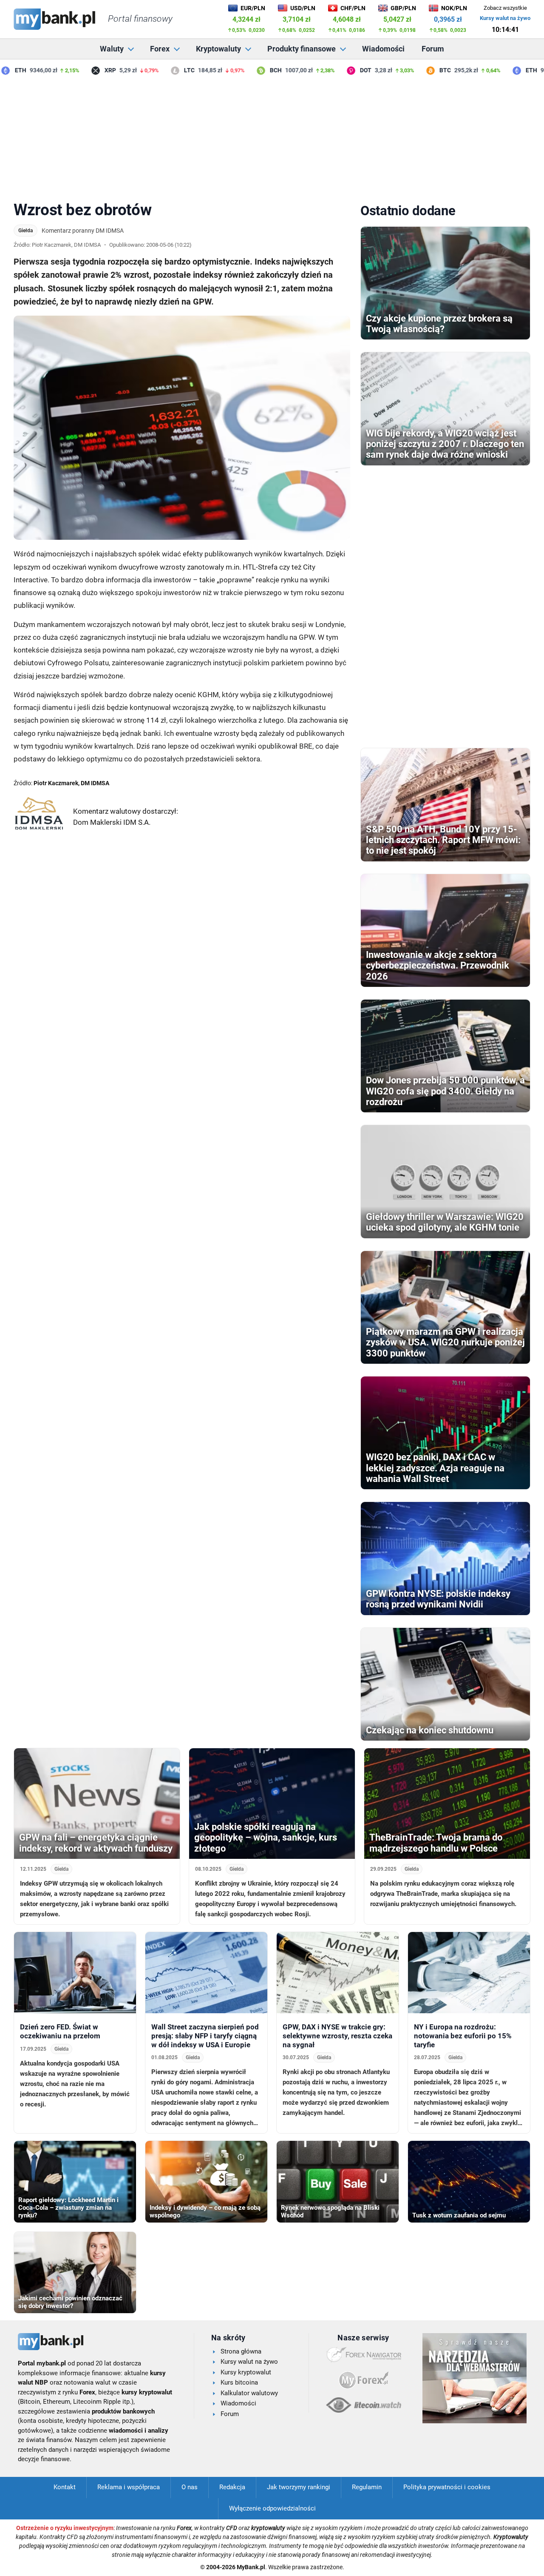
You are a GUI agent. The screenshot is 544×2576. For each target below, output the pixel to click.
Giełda (25, 231)
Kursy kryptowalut (246, 2372)
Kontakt (65, 2487)
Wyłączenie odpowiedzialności (272, 2508)
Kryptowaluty (218, 49)
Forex (160, 49)
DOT (345, 70)
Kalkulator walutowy (249, 2393)
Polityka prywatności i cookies (447, 2487)
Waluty (112, 49)
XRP (89, 70)
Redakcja (232, 2487)
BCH (255, 70)
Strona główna (241, 2351)
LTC (169, 70)
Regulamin (367, 2487)
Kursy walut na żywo (505, 18)
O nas (190, 2487)
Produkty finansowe (302, 49)
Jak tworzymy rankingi (299, 2487)
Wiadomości (383, 49)
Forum (433, 49)
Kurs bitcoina (239, 2382)
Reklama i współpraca (129, 2487)
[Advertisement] (272, 136)
